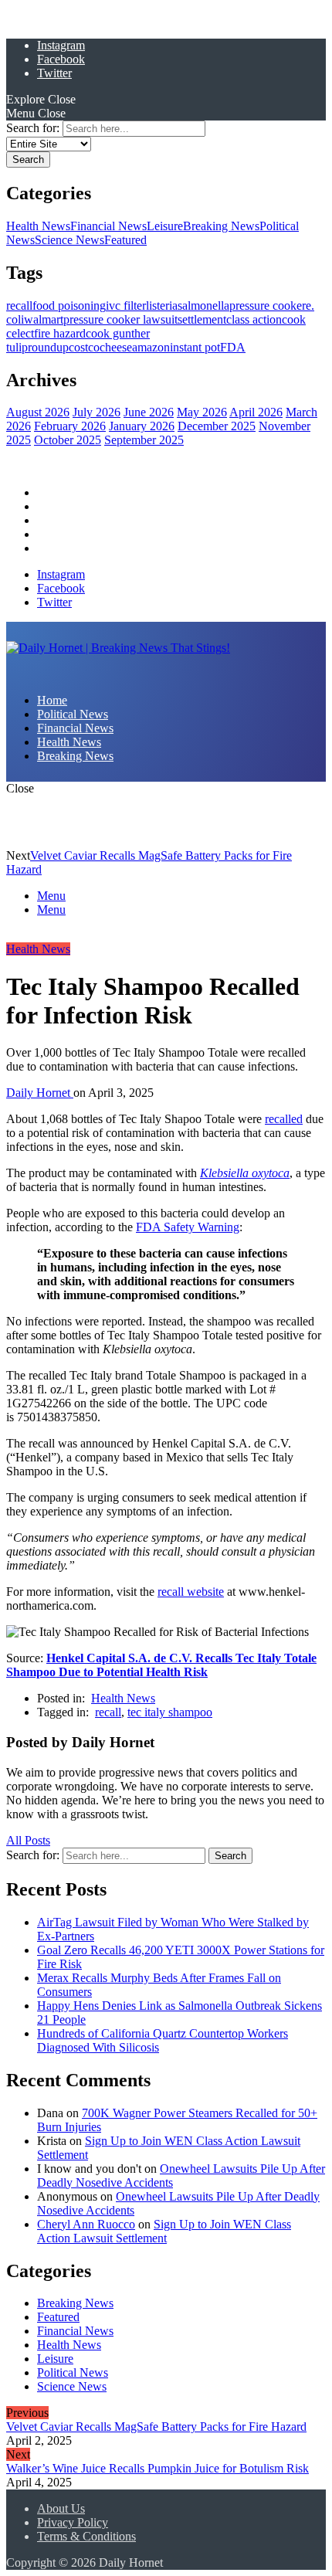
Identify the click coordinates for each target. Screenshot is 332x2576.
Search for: (33, 128)
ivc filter (126, 305)
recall (19, 305)
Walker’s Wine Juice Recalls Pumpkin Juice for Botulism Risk (158, 2468)
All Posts (28, 1840)
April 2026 (256, 412)
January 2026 (142, 426)
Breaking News (221, 226)
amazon (151, 347)
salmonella (203, 305)
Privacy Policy (73, 2522)
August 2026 (38, 412)
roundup (48, 347)
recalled (284, 1119)
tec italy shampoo (170, 1712)
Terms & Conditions (86, 2536)
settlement (202, 319)
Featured (125, 240)
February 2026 (70, 426)
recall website (191, 1592)
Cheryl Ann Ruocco (86, 2223)
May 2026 (202, 412)
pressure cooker (268, 305)
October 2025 (68, 440)
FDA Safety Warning (188, 1227)
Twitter (54, 73)
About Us (61, 2508)
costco (84, 347)
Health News (38, 226)
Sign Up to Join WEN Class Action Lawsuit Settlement (164, 2230)
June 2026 (149, 412)
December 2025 (217, 426)
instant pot (195, 347)
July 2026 (97, 412)
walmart (44, 319)
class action (254, 319)
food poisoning (69, 305)
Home (52, 492)
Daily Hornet (40, 1093)
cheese (116, 347)
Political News (73, 506)
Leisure (165, 226)
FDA (233, 347)
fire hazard (60, 333)
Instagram (61, 45)
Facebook (61, 59)
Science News (69, 240)
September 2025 (144, 440)
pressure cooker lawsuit (120, 319)
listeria (162, 305)
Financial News (108, 226)
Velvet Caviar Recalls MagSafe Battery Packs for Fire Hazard (156, 2427)
